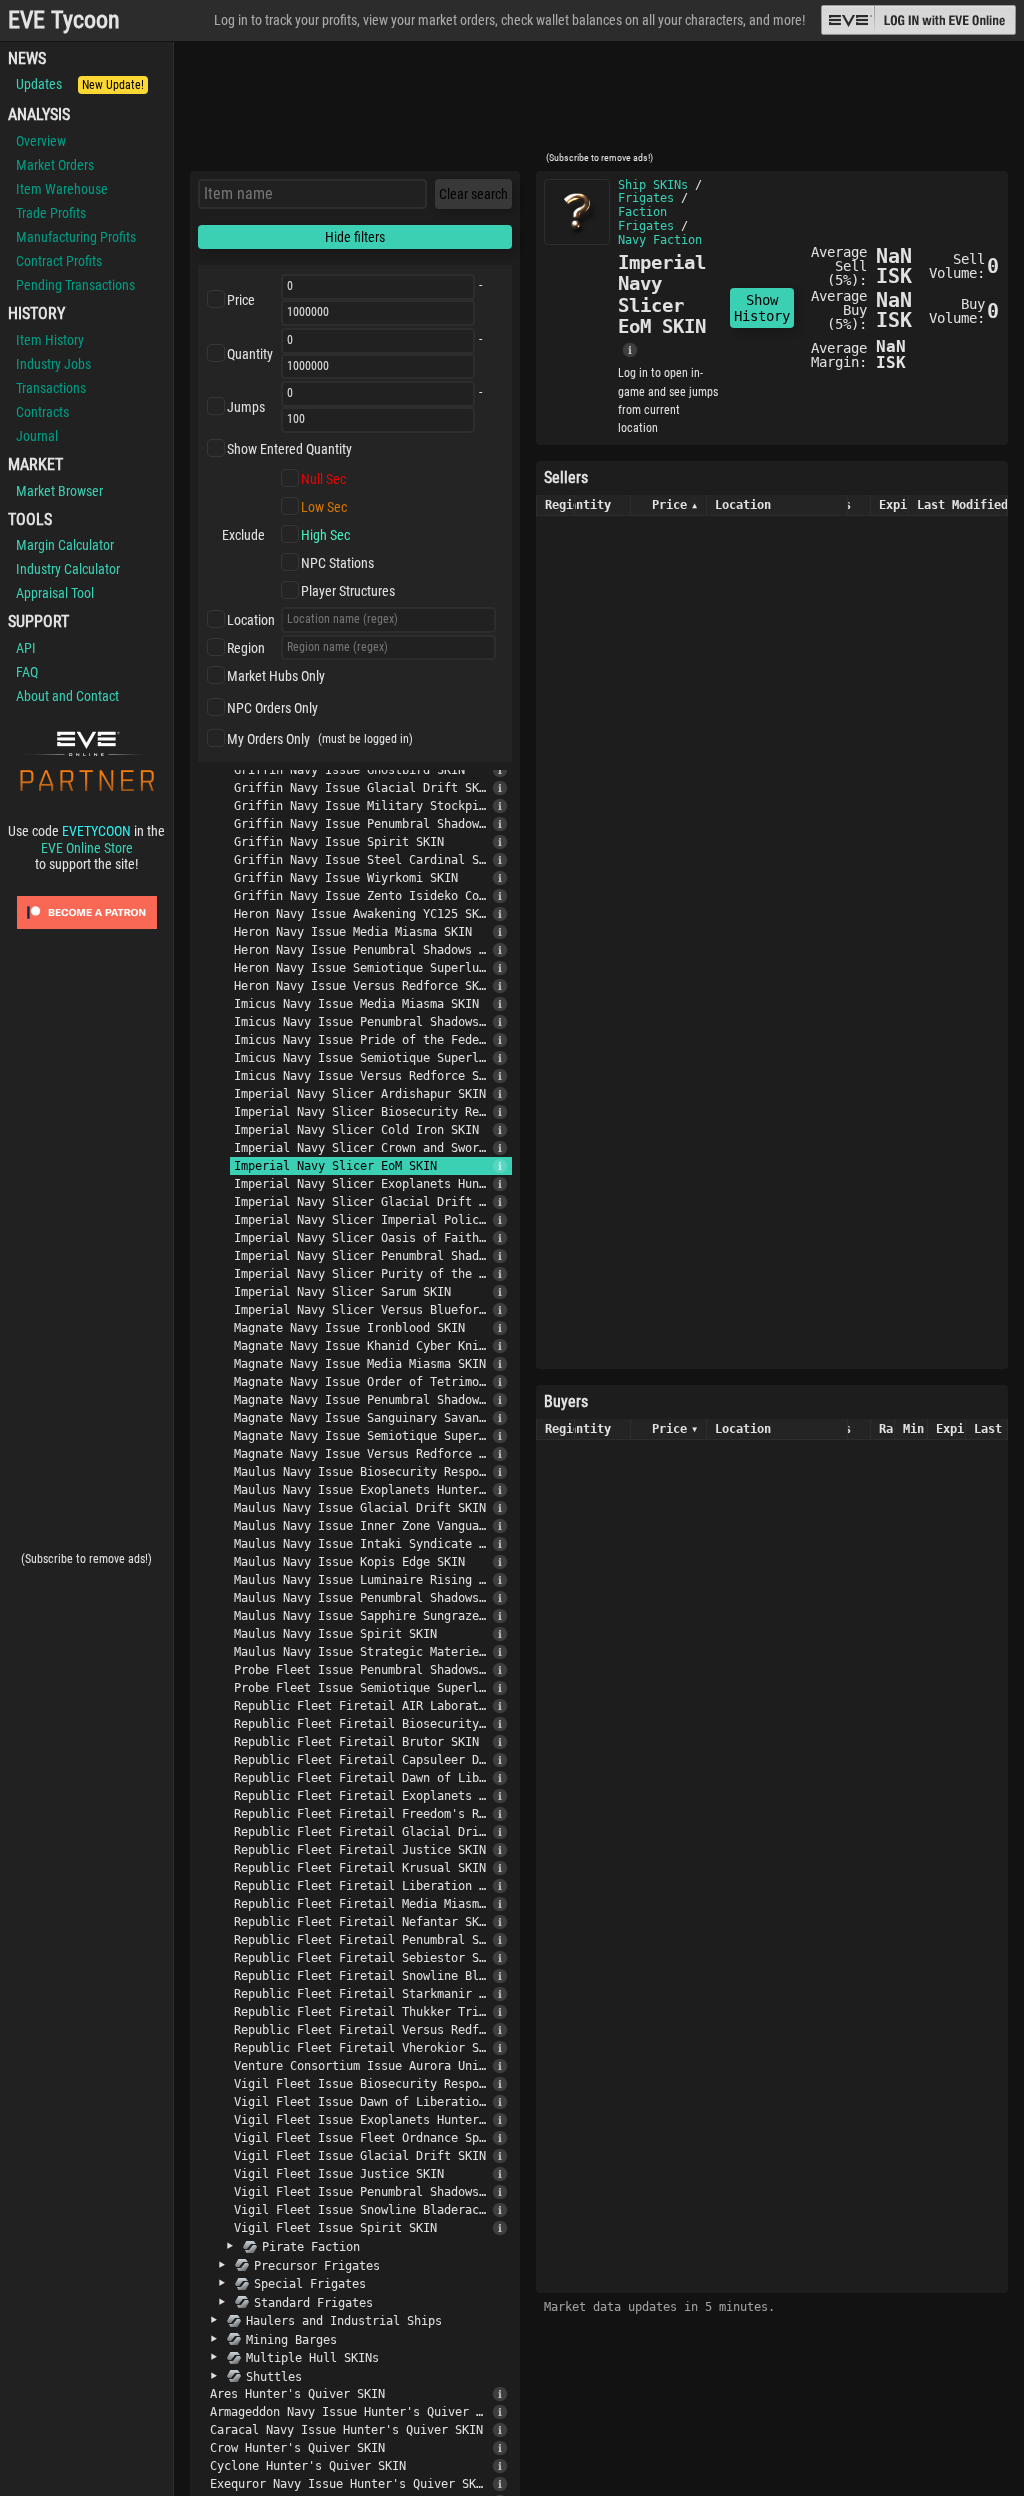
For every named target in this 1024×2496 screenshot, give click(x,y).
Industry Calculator (68, 569)
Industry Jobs (53, 364)
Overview (41, 141)
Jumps (246, 407)
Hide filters (355, 237)
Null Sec (323, 479)
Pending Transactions (75, 285)
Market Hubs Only (276, 676)
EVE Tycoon (64, 20)
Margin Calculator (65, 545)
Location (251, 620)
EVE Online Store (87, 848)
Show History (762, 308)
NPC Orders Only (272, 708)
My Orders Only (268, 739)
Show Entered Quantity (289, 449)
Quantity (250, 354)
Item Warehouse (62, 189)
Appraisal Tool (55, 593)
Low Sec (324, 507)
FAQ (27, 672)
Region (246, 648)
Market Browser (59, 491)
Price (241, 300)
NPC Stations (337, 563)
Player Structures (348, 591)
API (26, 648)
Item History (50, 340)
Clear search (473, 194)
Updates (80, 84)
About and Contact (67, 696)
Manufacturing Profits (76, 237)
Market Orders (55, 165)
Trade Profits (51, 213)
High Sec (325, 535)
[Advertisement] (599, 103)
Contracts (42, 412)
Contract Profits (59, 261)
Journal (37, 436)
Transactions (51, 388)
